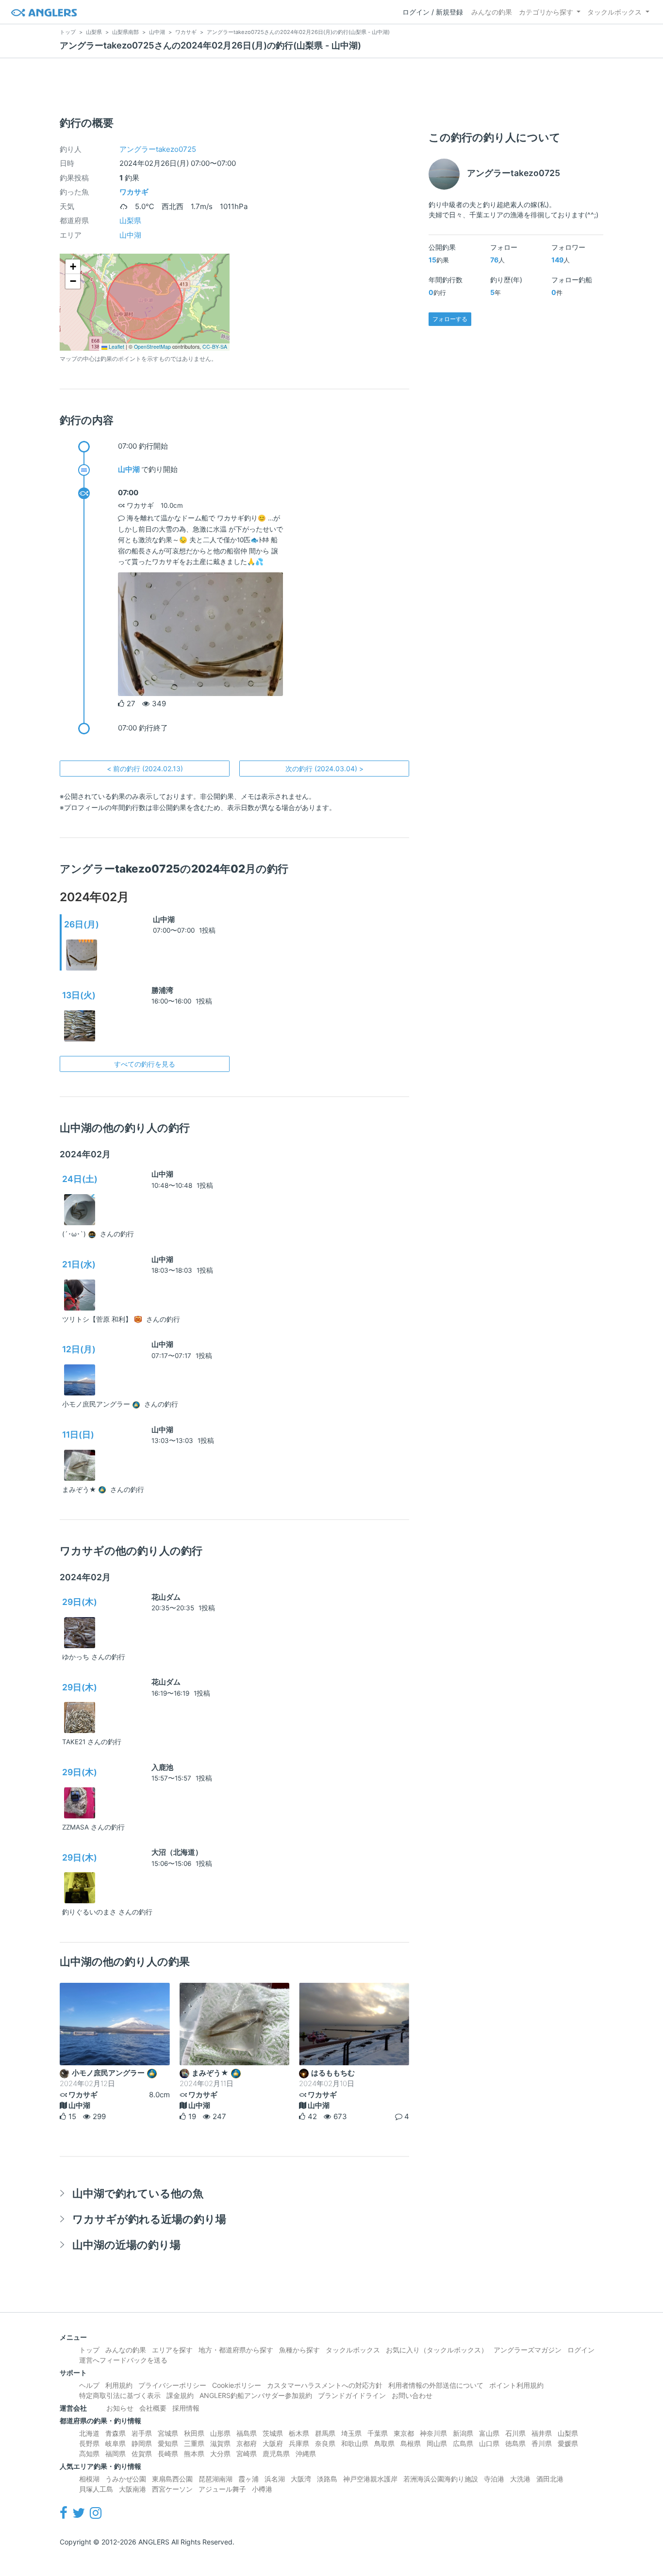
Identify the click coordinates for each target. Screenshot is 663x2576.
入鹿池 (162, 1767)
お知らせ (120, 2408)
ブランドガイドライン (352, 2395)
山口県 (489, 2443)
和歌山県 (355, 2443)
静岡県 (142, 2443)
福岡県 (116, 2454)
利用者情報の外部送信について (436, 2385)
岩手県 (142, 2433)
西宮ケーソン (172, 2489)
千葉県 (378, 2433)
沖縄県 (306, 2454)
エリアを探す (172, 2350)
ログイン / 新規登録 (433, 12)
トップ (89, 2350)
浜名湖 (275, 2479)
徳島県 (515, 2443)
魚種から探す (299, 2350)
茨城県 (273, 2433)
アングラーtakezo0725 (158, 149)
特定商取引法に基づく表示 (120, 2395)
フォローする (450, 319)
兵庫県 (299, 2443)
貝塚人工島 (96, 2489)
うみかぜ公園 (126, 2479)
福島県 (247, 2433)
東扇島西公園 (172, 2479)
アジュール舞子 (222, 2489)
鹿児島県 (276, 2454)
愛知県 (168, 2443)
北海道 (89, 2433)
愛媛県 (568, 2443)
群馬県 (325, 2433)
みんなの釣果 (492, 12)
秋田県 (194, 2433)
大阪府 (273, 2443)
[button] (73, 267)
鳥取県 (384, 2443)
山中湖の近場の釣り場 (126, 2244)
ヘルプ (89, 2385)
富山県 (489, 2433)
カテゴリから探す (546, 12)
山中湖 (130, 235)
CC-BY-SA (215, 347)
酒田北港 (550, 2479)
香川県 (542, 2443)
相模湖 (89, 2479)
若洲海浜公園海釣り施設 (441, 2479)
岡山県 (437, 2443)
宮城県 (168, 2433)
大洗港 (520, 2479)
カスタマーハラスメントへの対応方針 (325, 2385)
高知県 (89, 2454)
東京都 (404, 2433)
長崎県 (168, 2454)
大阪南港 (133, 2489)
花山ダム (166, 1597)
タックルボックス (614, 12)
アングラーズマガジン (528, 2350)
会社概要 (153, 2408)
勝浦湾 (162, 990)
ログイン (581, 2350)
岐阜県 (116, 2443)
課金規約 (180, 2395)
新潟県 (463, 2433)
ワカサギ (134, 192)
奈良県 (325, 2443)
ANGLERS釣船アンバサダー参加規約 (256, 2395)
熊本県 (194, 2454)
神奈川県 (433, 2433)
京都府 (247, 2443)
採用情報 (186, 2408)
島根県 (411, 2443)
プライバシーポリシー (172, 2385)
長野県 (89, 2443)
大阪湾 (301, 2479)
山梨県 (130, 220)
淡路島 (327, 2479)
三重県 (194, 2443)
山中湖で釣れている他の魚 (138, 2193)
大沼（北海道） (177, 1852)
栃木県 (299, 2433)
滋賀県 (220, 2443)
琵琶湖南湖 (215, 2479)
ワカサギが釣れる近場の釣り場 (149, 2219)
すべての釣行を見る (145, 1064)
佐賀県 (142, 2454)
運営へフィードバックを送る (123, 2360)
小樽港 (262, 2489)
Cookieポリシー (237, 2385)
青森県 (116, 2433)
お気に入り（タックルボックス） (437, 2350)
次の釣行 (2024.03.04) (324, 769)
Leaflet (116, 347)
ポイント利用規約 (516, 2385)
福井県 (542, 2433)
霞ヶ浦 (249, 2479)
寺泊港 (494, 2479)
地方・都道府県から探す (236, 2350)
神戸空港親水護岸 (370, 2479)
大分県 (220, 2454)
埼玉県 (351, 2433)
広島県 (463, 2443)
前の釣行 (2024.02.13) (145, 769)
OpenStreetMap (152, 347)
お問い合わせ (412, 2395)
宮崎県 (247, 2454)
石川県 (515, 2433)
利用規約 (119, 2385)
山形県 (220, 2433)
